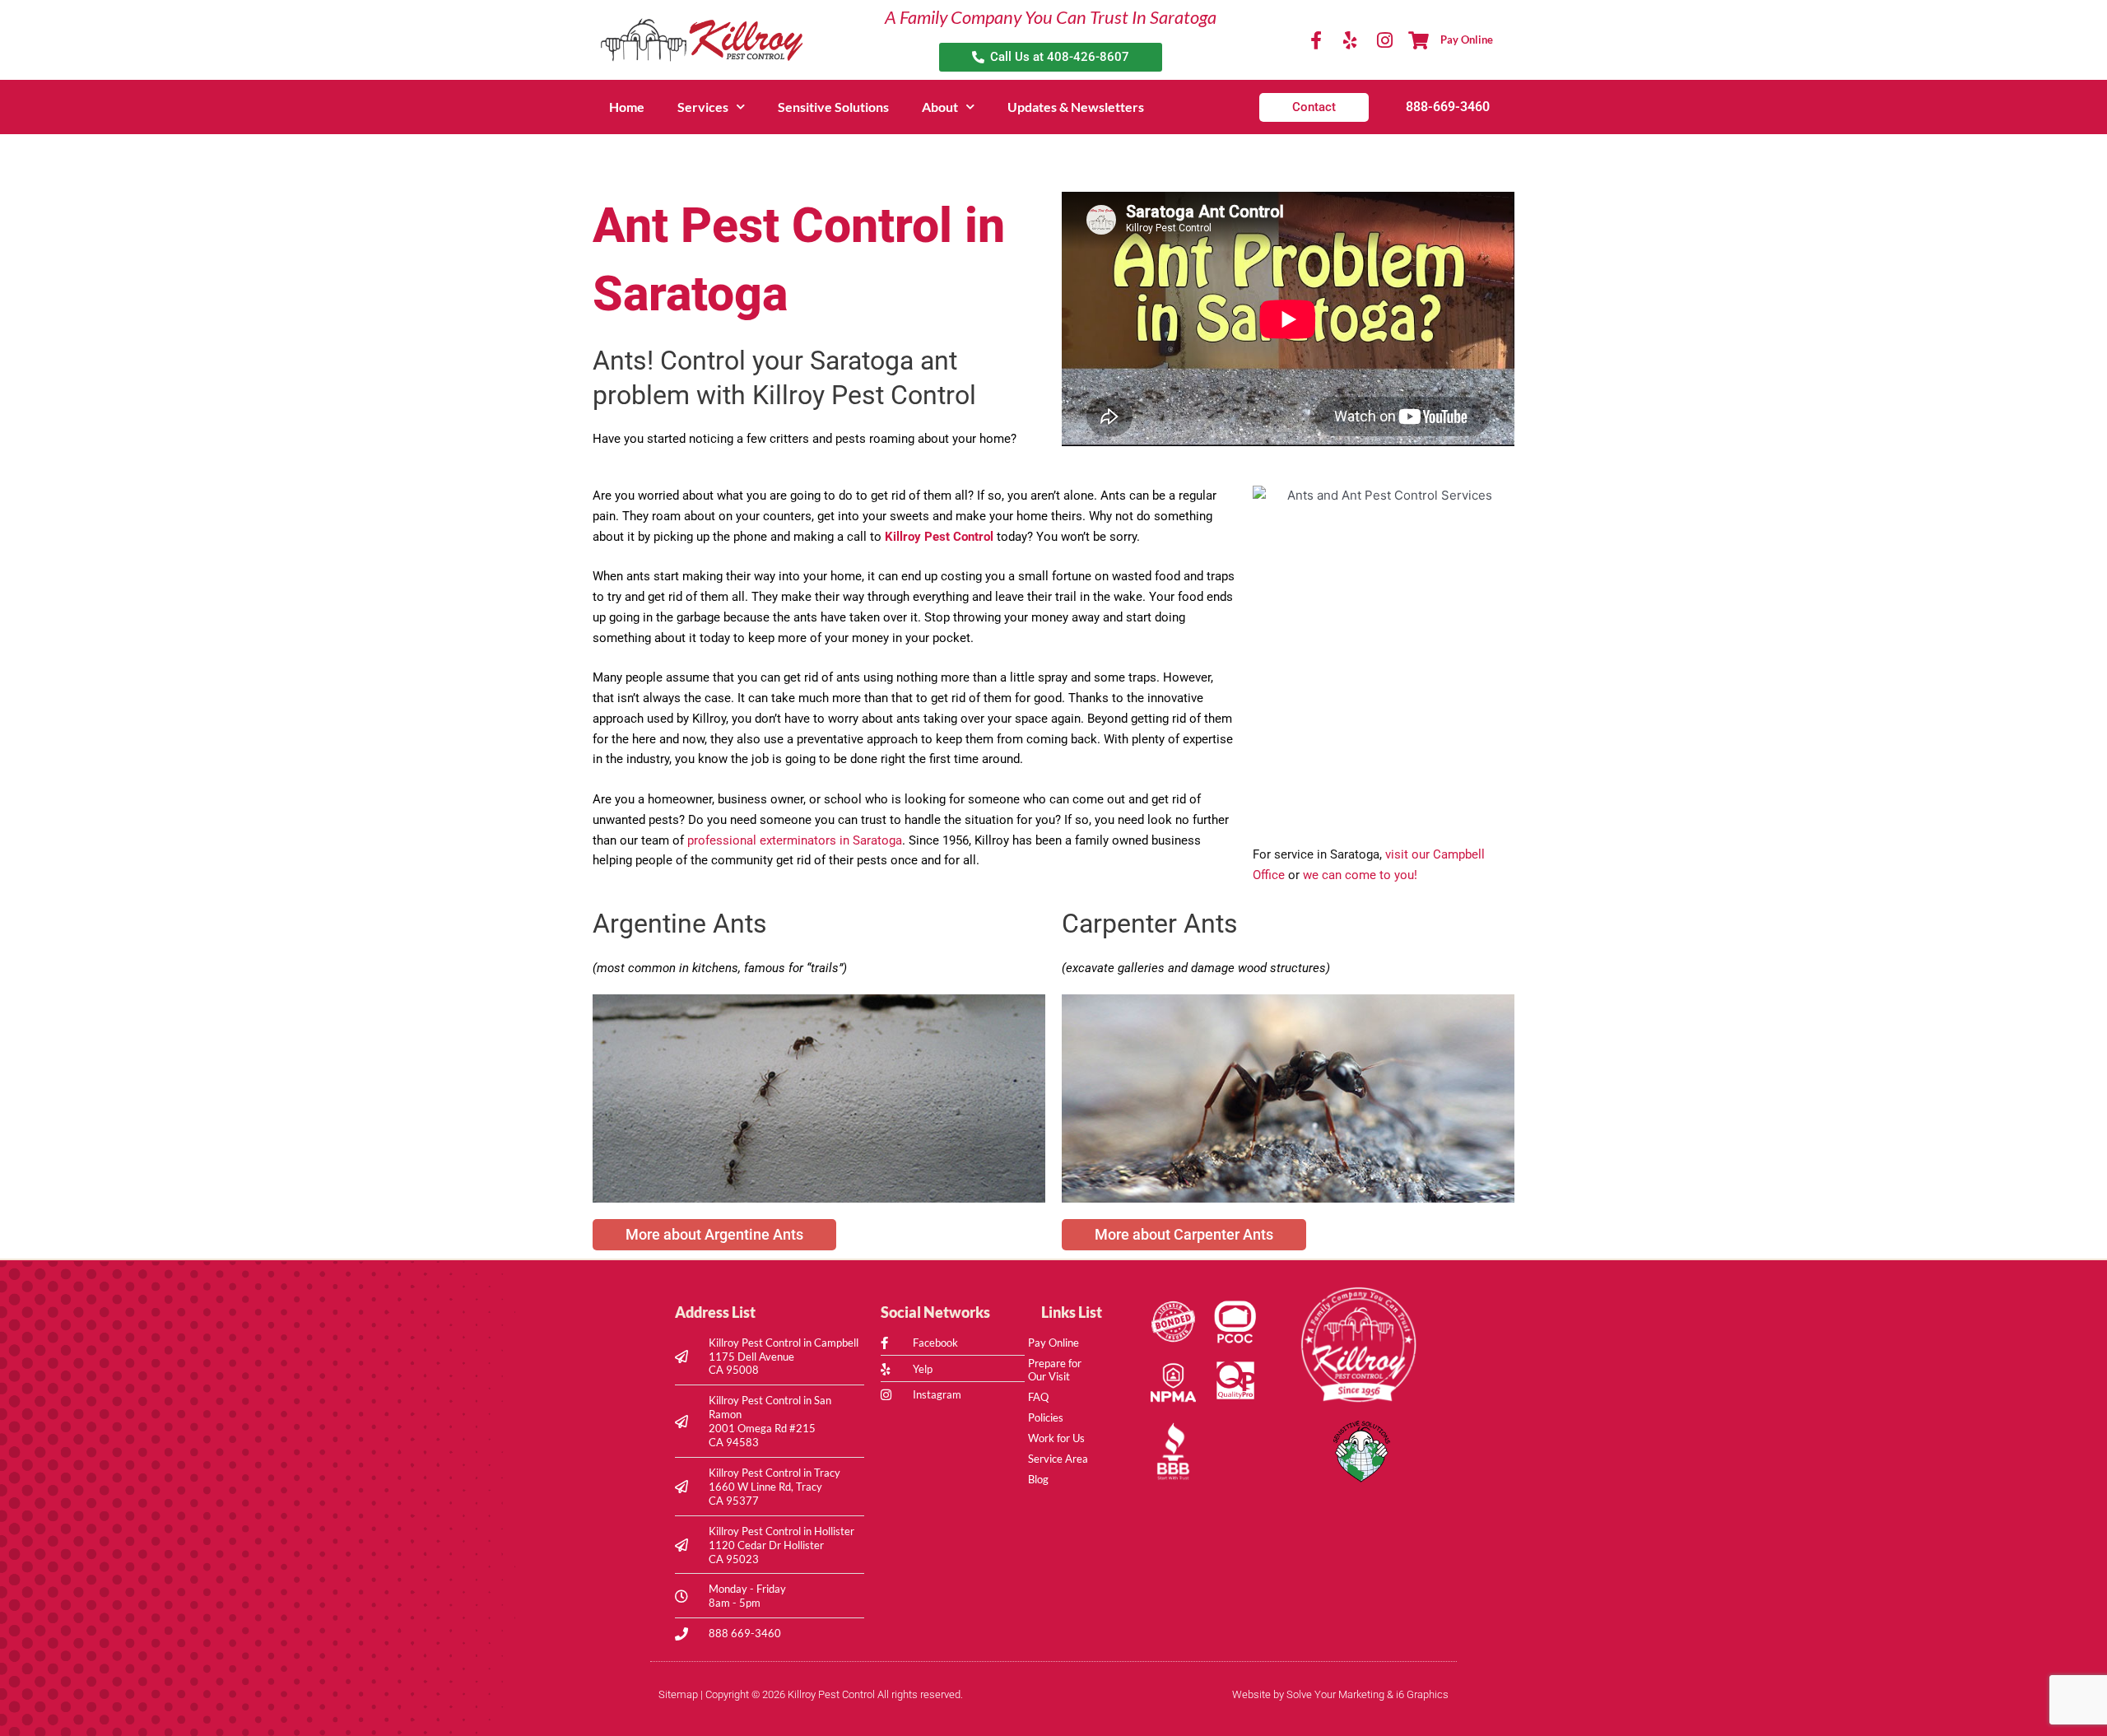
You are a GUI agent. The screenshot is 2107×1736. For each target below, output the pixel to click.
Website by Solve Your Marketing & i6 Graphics (1340, 1694)
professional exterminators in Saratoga (795, 840)
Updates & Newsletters (1076, 107)
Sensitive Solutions (833, 107)
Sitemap (678, 1694)
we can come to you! (1360, 875)
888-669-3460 (1448, 107)
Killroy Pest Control (939, 537)
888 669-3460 (745, 1633)
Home (627, 107)
